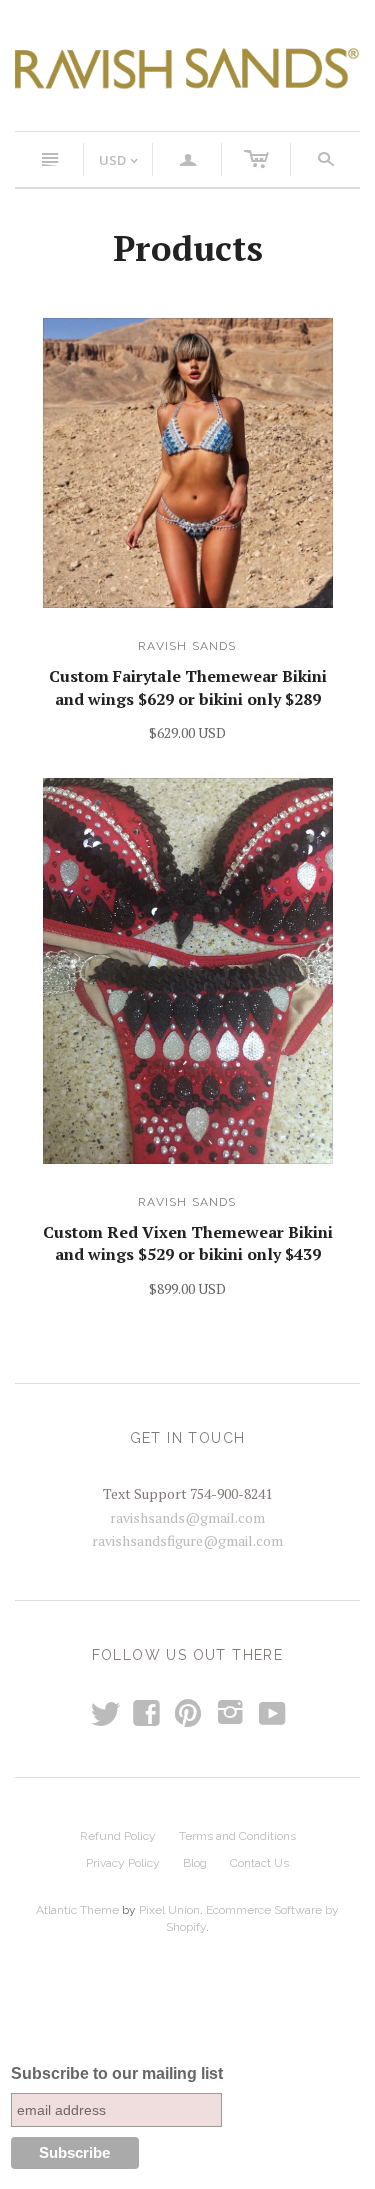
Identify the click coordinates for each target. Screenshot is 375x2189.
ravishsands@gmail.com (187, 1517)
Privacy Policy (123, 1863)
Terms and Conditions (237, 1836)
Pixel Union (169, 1910)
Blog (195, 1863)
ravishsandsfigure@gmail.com (187, 1540)
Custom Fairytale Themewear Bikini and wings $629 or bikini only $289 (188, 687)
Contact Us (259, 1863)
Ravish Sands (187, 646)
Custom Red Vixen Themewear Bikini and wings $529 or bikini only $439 (188, 1243)
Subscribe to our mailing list (117, 2073)
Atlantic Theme (77, 1910)
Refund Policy (118, 1836)
